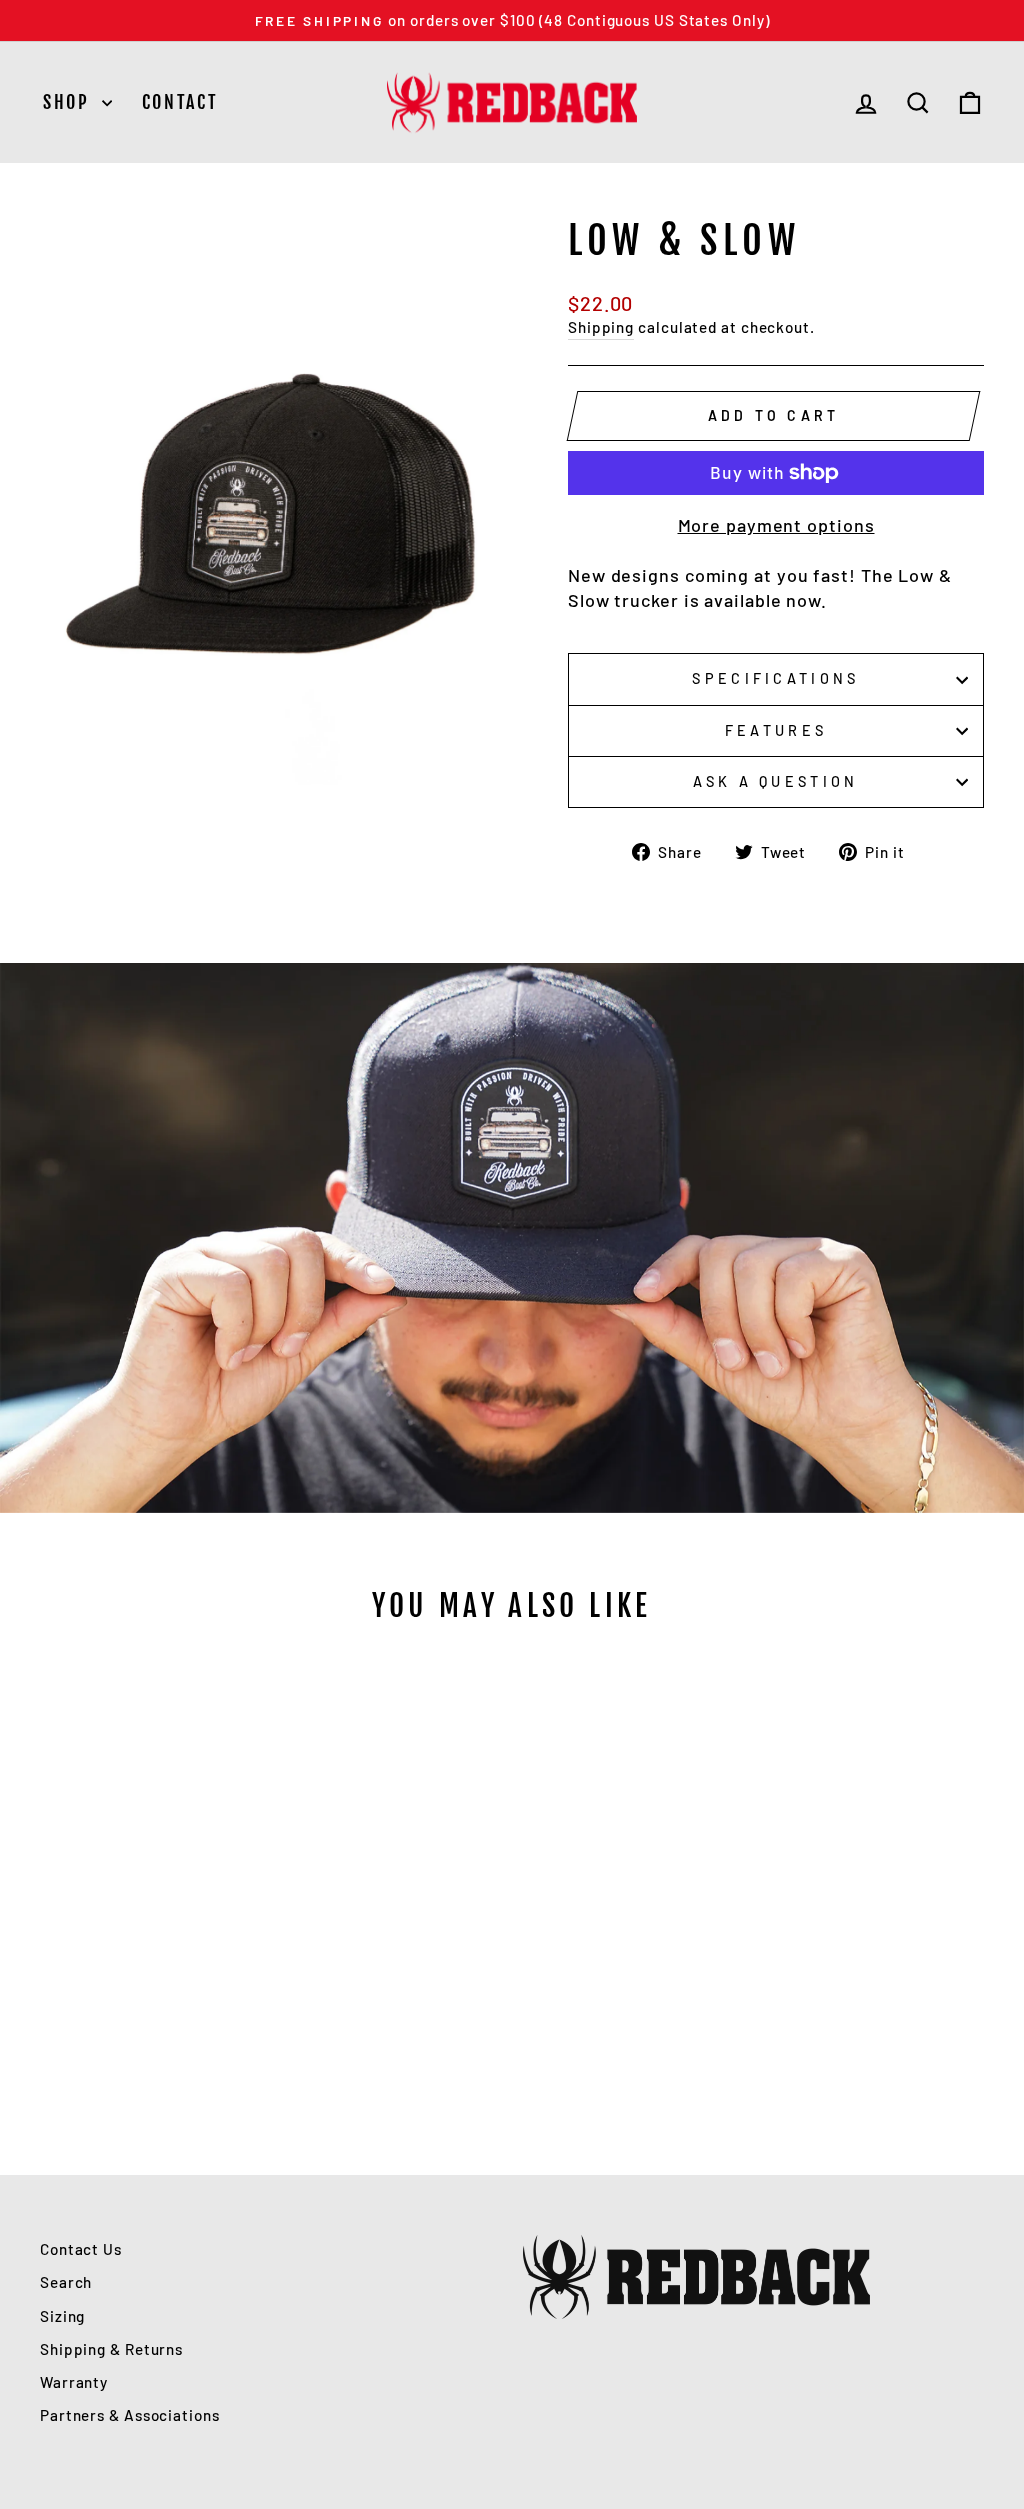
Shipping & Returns (111, 2349)
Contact (180, 102)
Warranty (74, 2382)
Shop (70, 102)
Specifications (775, 678)
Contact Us (81, 2249)
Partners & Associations (130, 2415)
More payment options (776, 525)
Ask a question (775, 781)
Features (776, 730)
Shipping (601, 327)
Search (66, 2282)
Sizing (62, 2316)
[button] (150, 2003)
